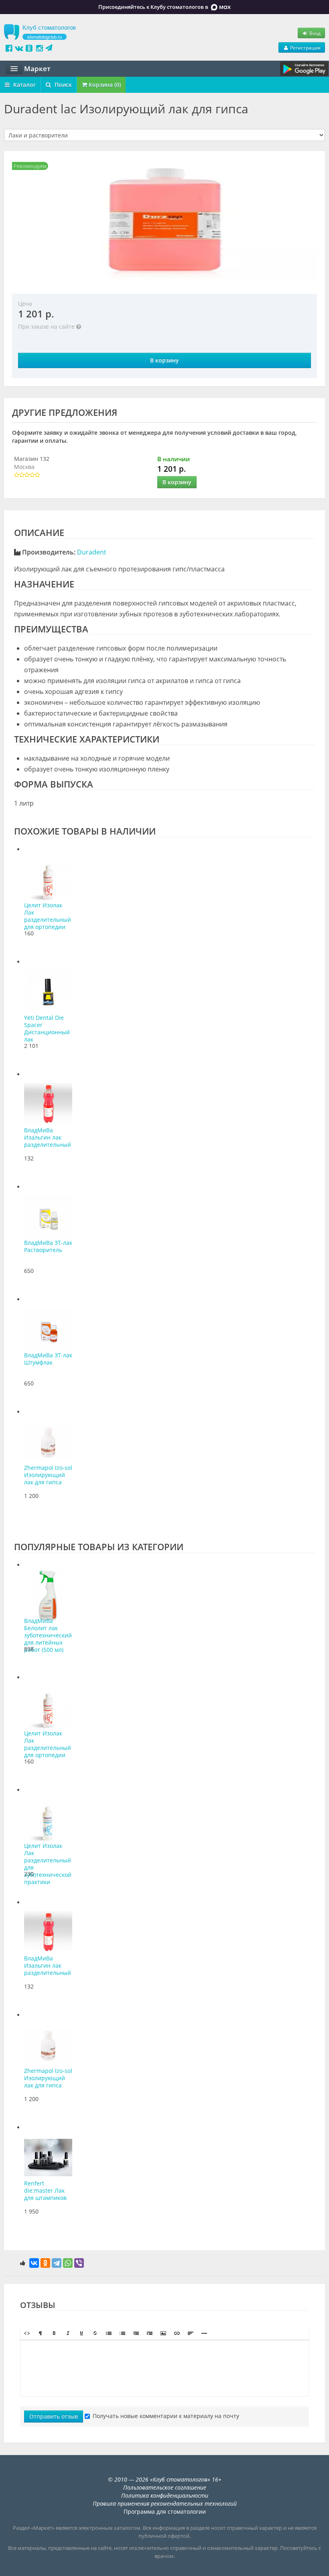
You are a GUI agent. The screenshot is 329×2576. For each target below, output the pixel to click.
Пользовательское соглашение (165, 2487)
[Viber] (79, 2263)
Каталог (24, 85)
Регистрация (305, 47)
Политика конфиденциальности (165, 2495)
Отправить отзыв (54, 2416)
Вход (314, 33)
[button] (27, 2333)
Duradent (92, 552)
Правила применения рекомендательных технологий (165, 2503)
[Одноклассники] (45, 2263)
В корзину (164, 360)
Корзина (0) (104, 85)
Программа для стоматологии (165, 2512)
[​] (164, 2368)
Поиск (62, 85)
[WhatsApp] (68, 2263)
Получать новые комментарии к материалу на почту (166, 2416)
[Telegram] (57, 2263)
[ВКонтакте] (34, 2263)
